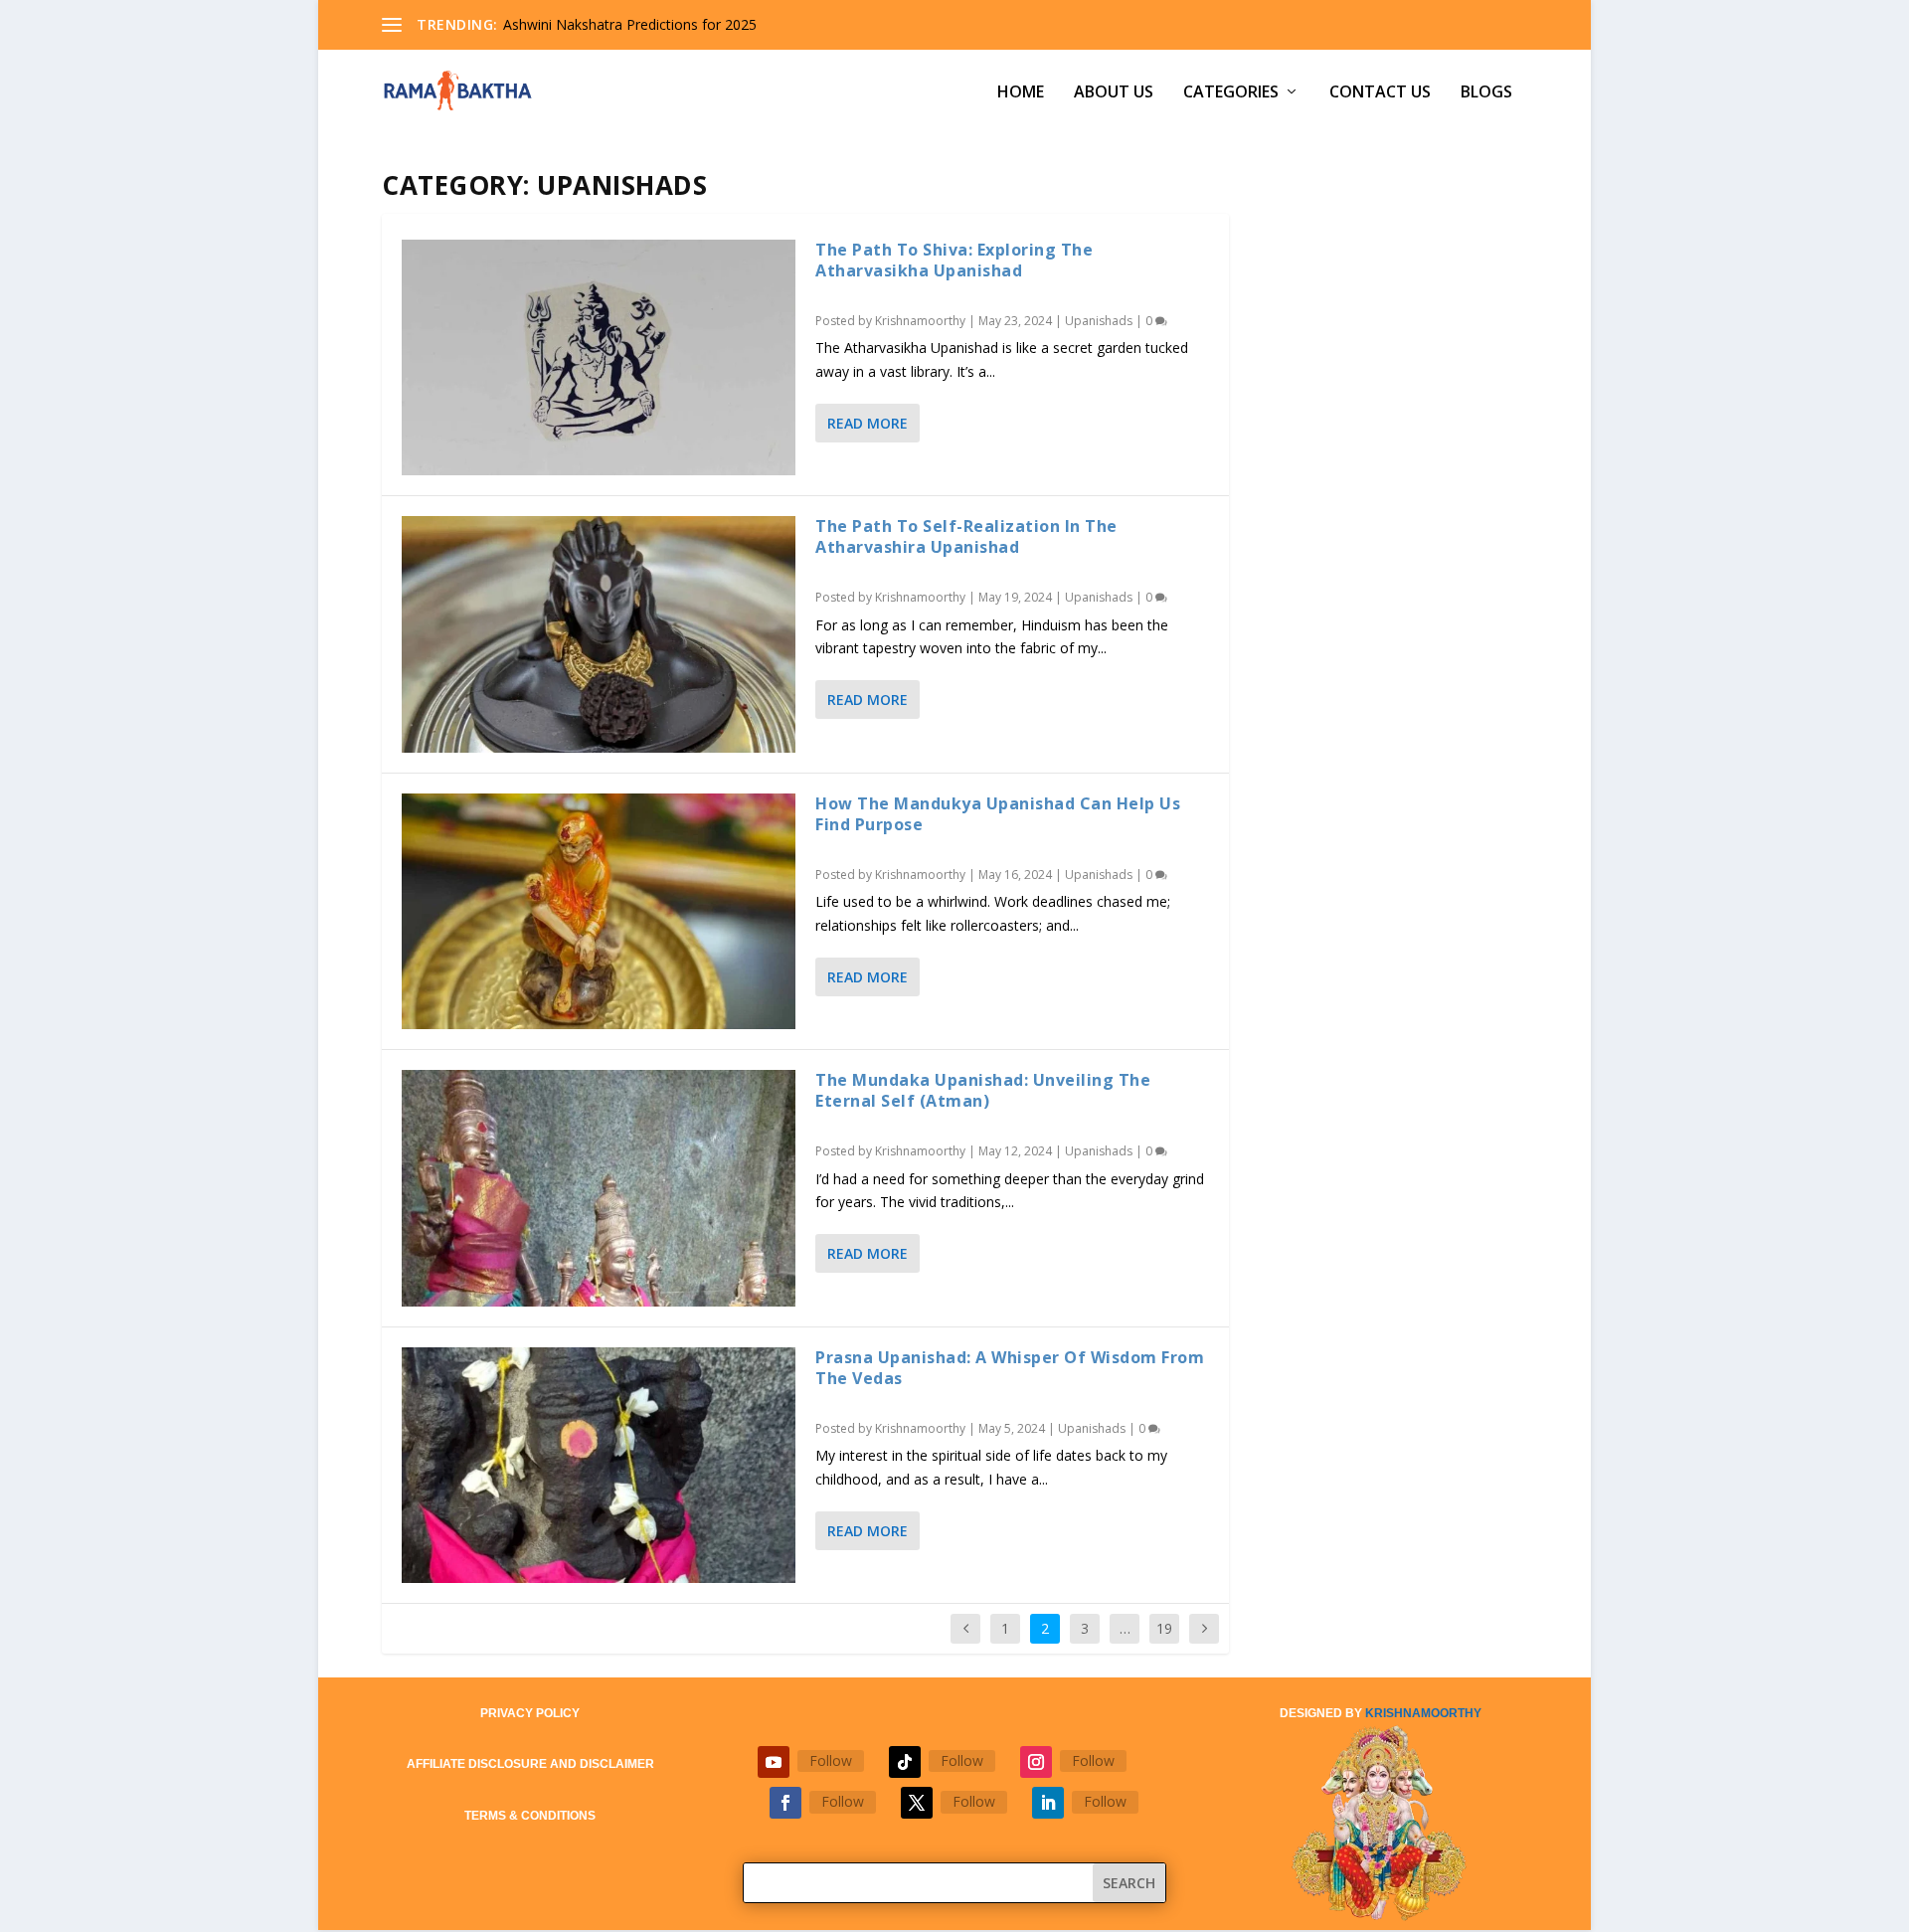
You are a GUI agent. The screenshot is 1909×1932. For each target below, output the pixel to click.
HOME (1021, 93)
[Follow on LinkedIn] (1048, 1803)
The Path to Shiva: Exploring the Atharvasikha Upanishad (954, 260)
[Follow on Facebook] (785, 1803)
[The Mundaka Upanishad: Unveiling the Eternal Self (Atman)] (599, 1188)
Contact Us (1380, 93)
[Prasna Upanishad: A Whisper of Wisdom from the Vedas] (599, 1465)
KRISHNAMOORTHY (1423, 1713)
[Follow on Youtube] (774, 1762)
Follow (831, 1760)
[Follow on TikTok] (905, 1762)
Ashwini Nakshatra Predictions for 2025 (630, 24)
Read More (868, 423)
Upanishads (1099, 321)
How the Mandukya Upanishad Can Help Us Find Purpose (998, 814)
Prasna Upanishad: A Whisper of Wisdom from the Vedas (1010, 1368)
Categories (1231, 93)
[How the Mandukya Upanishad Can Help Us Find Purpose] (599, 911)
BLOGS (1486, 93)
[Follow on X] (917, 1803)
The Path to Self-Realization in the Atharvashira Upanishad (966, 536)
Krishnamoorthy (920, 321)
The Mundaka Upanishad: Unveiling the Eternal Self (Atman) (983, 1090)
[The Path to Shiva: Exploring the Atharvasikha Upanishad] (599, 357)
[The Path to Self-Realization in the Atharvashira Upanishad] (599, 634)
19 (1164, 1628)
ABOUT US (1114, 93)
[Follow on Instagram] (1036, 1762)
